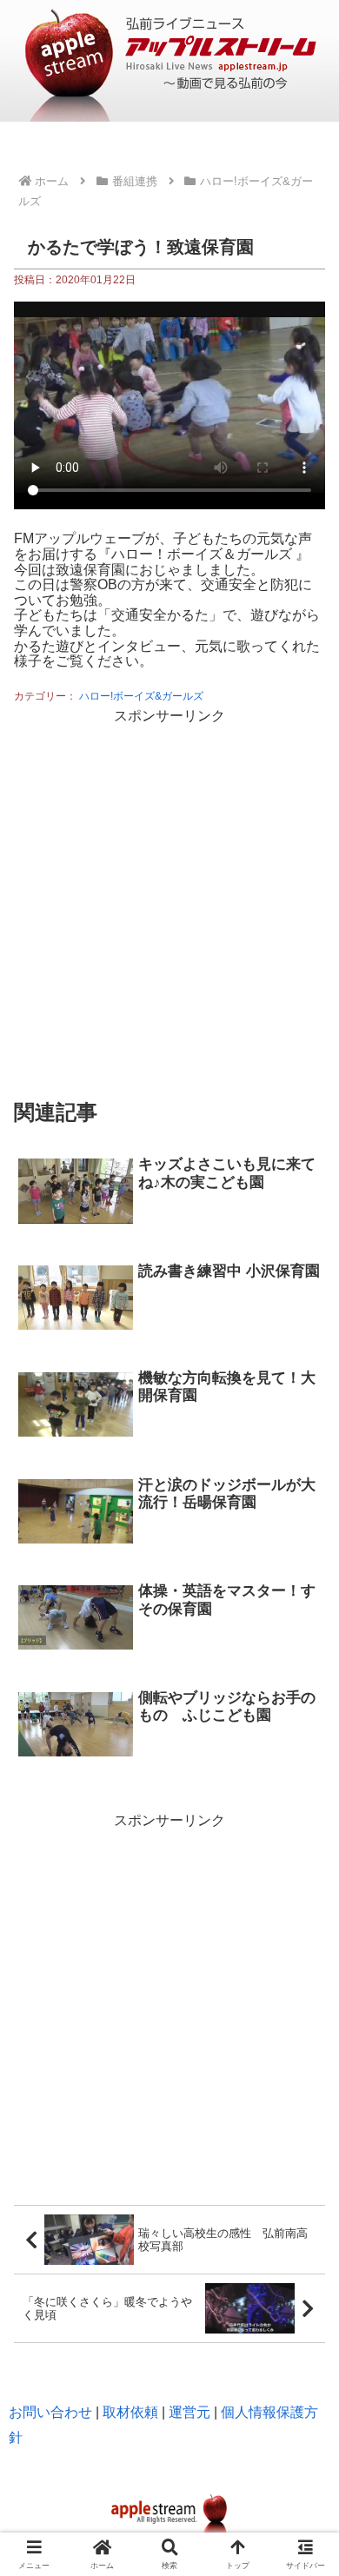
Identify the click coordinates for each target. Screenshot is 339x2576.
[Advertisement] (169, 899)
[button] (304, 2074)
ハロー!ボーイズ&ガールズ (141, 696)
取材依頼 (130, 2412)
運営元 (189, 2412)
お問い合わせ (50, 2412)
